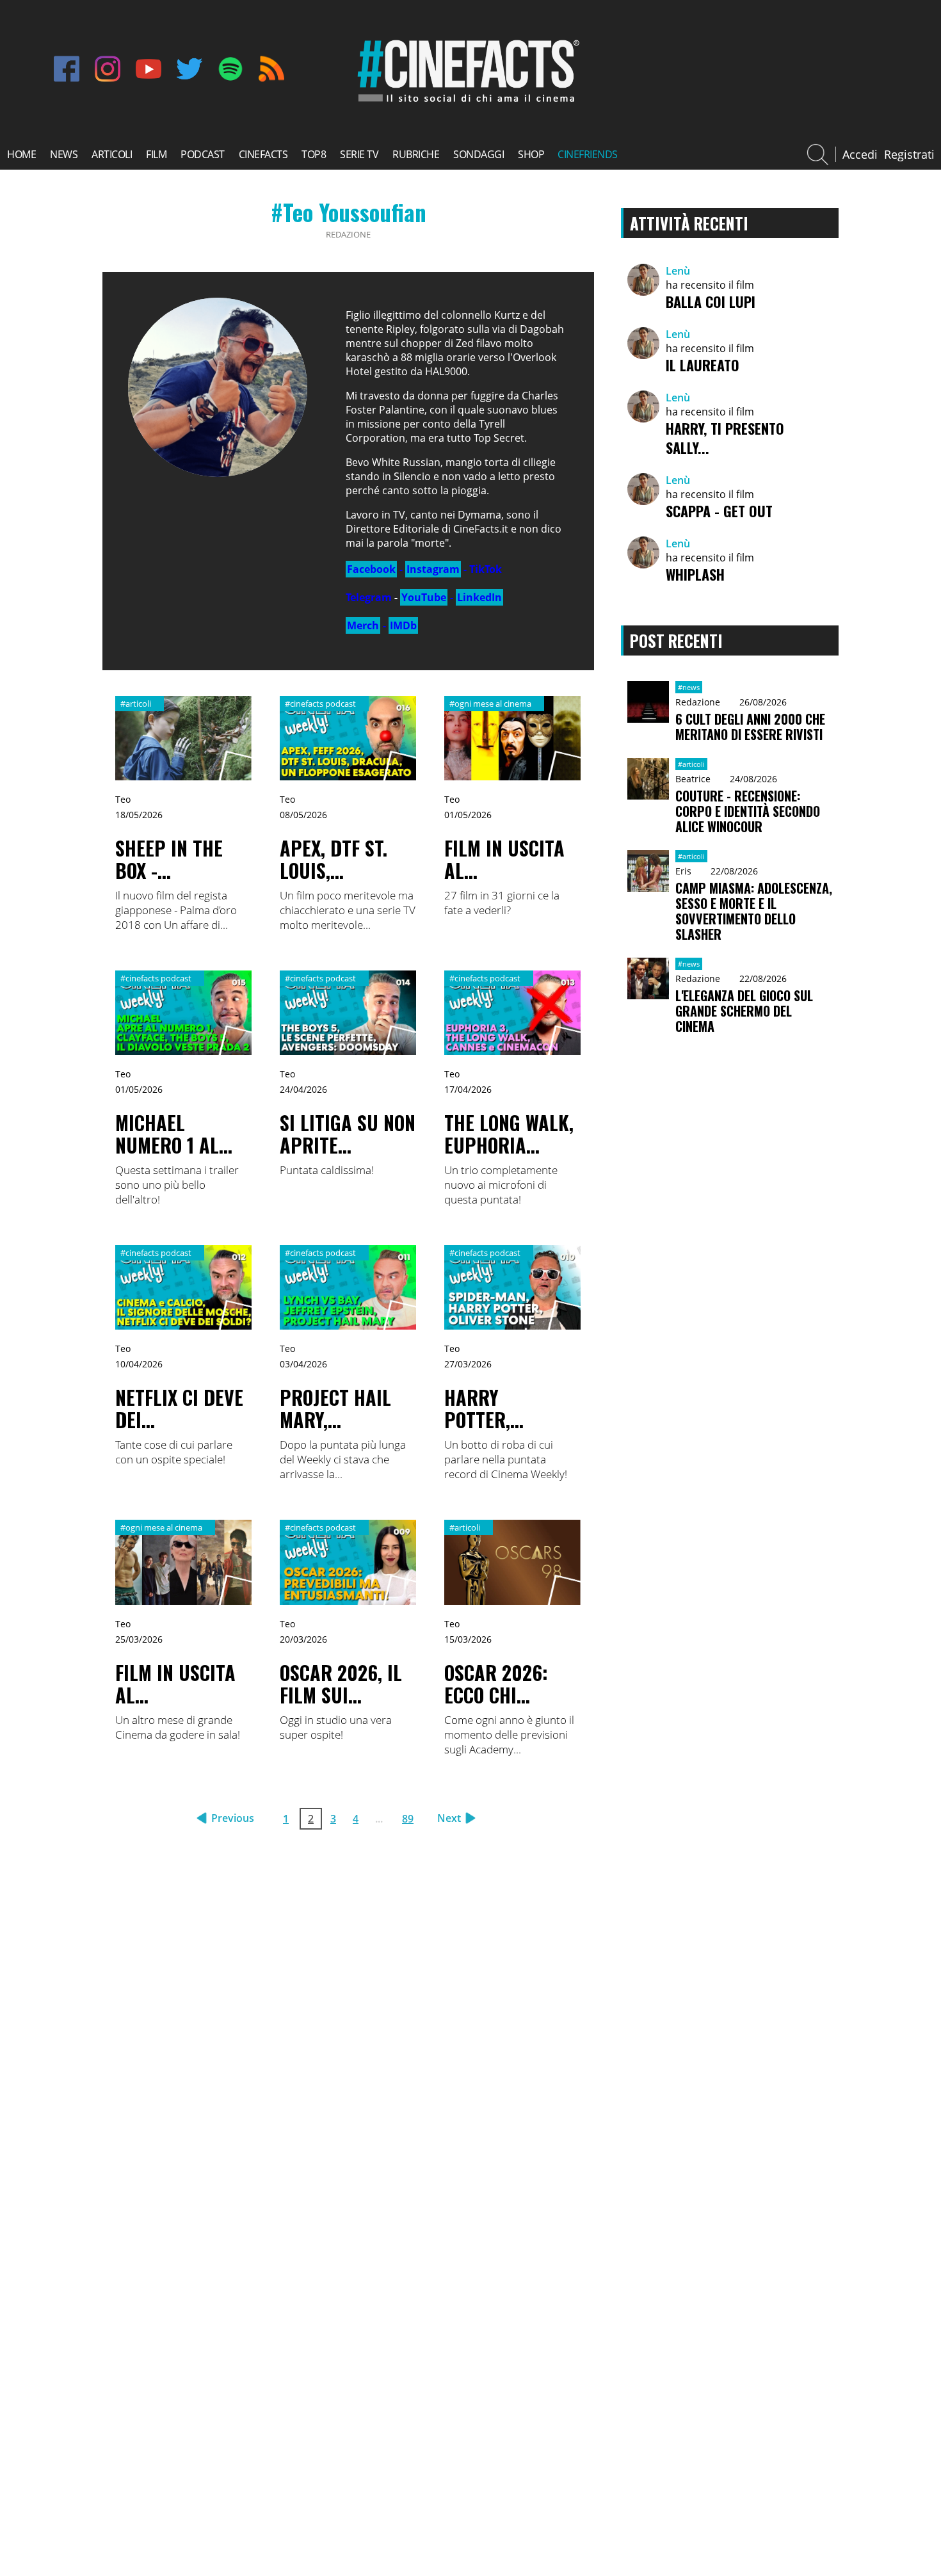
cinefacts (263, 154)
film (156, 154)
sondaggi (479, 154)
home (21, 154)
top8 (314, 154)
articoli (112, 154)
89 (408, 1819)
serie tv (359, 154)
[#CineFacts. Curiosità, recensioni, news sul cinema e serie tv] (466, 102)
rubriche (416, 154)
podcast (203, 154)
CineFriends (588, 154)
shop (531, 154)
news (64, 154)
